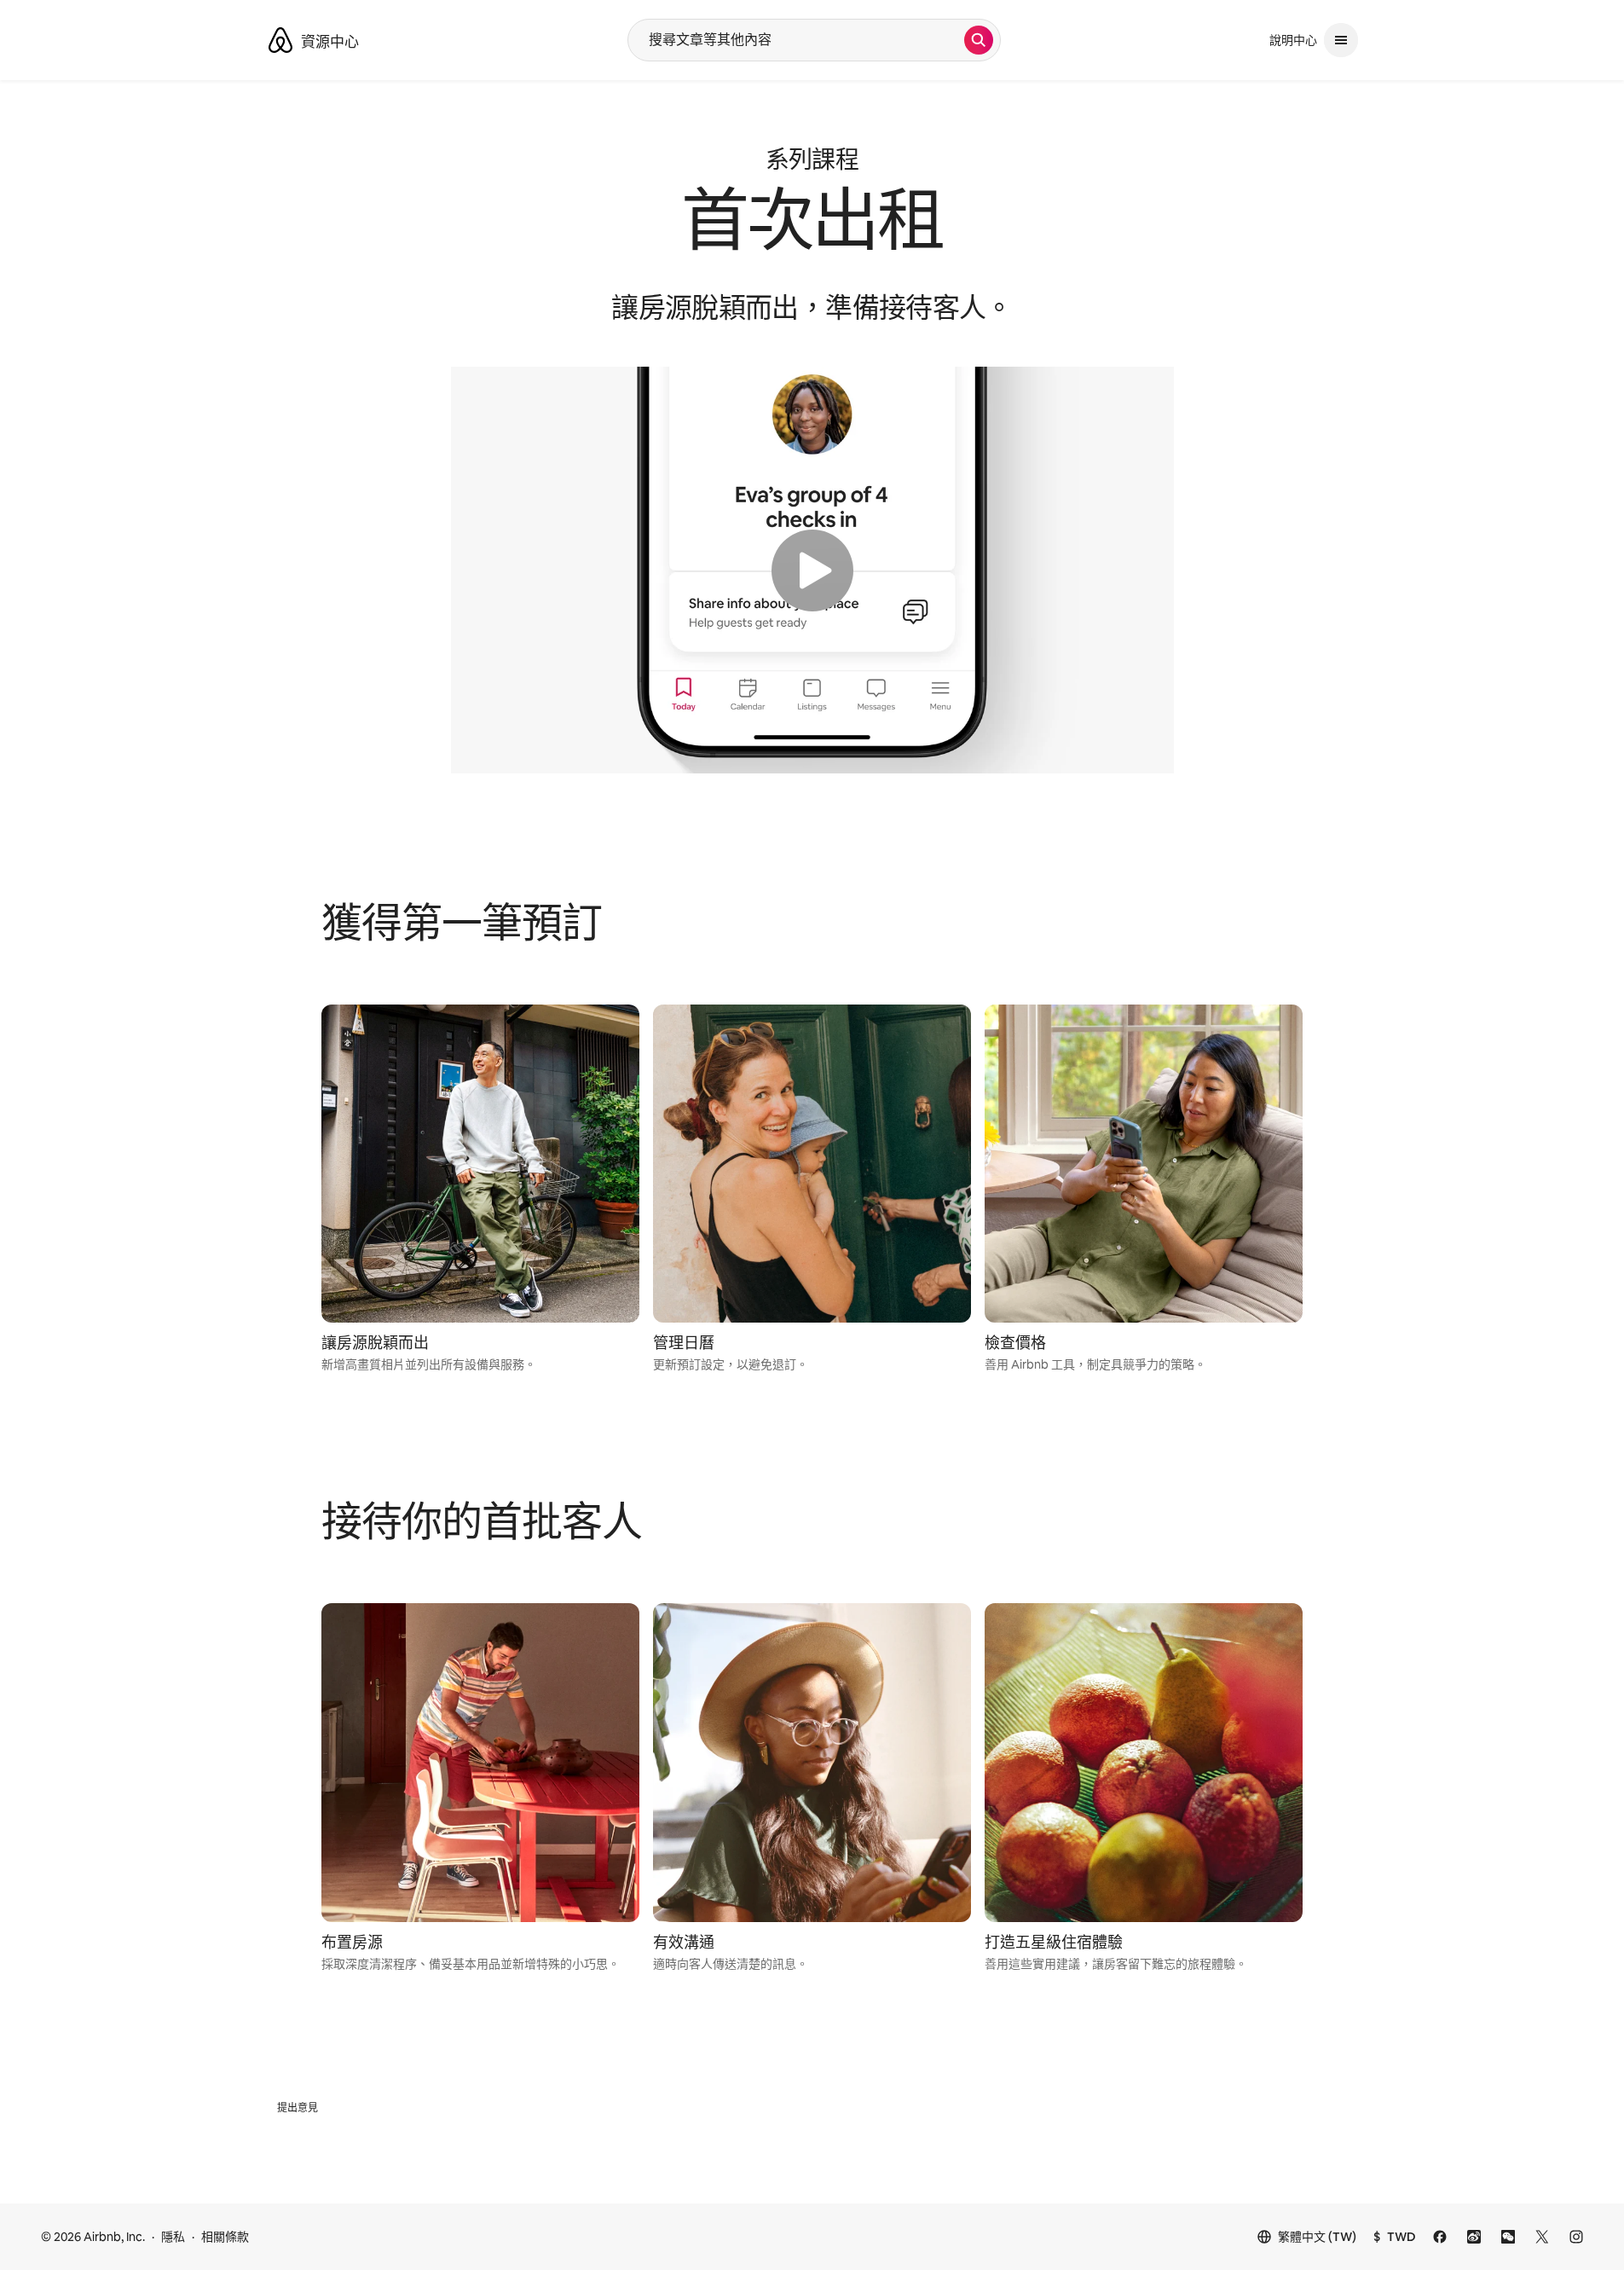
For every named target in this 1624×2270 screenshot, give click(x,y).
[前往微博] (1474, 2237)
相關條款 (225, 2237)
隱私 (173, 2237)
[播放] (812, 570)
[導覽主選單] (1341, 40)
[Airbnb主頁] (280, 40)
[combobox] (796, 40)
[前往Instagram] (1576, 2237)
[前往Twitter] (1542, 2237)
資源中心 (330, 42)
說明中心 (1293, 40)
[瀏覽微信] (1508, 2237)
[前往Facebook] (1440, 2237)
